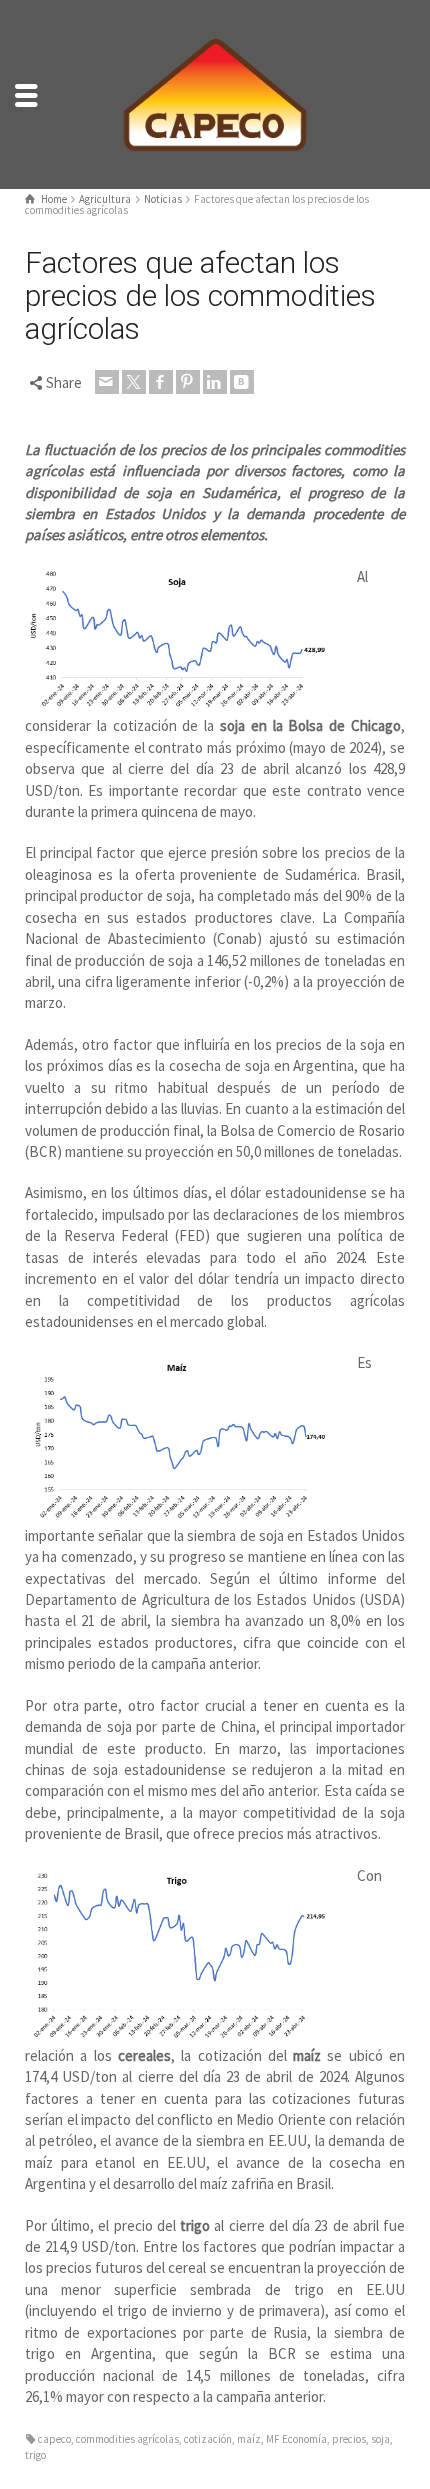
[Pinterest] (188, 382)
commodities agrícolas (127, 2439)
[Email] (107, 382)
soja (380, 2439)
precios (349, 2439)
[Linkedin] (215, 382)
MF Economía (296, 2439)
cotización (208, 2439)
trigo (35, 2455)
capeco (54, 2439)
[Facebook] (161, 382)
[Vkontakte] (242, 382)
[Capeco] (215, 92)
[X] (134, 382)
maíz (249, 2439)
